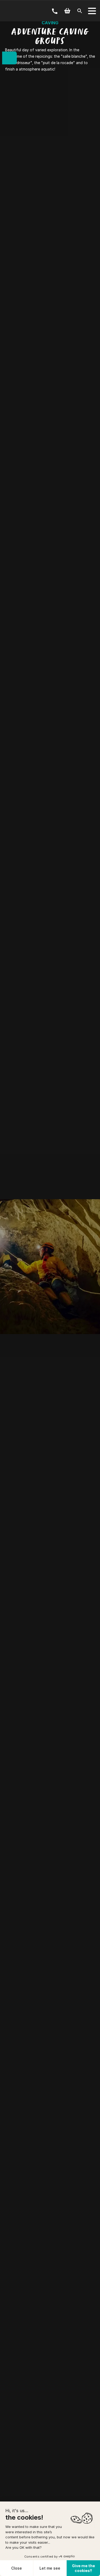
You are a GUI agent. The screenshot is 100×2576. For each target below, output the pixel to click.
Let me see (50, 2568)
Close (17, 2568)
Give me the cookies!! (83, 2568)
